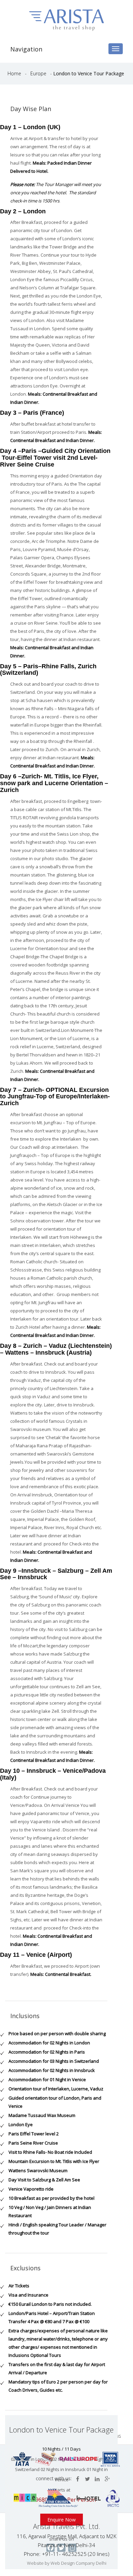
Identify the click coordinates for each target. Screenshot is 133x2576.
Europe (39, 73)
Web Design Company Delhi (78, 2563)
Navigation (26, 49)
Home (15, 73)
